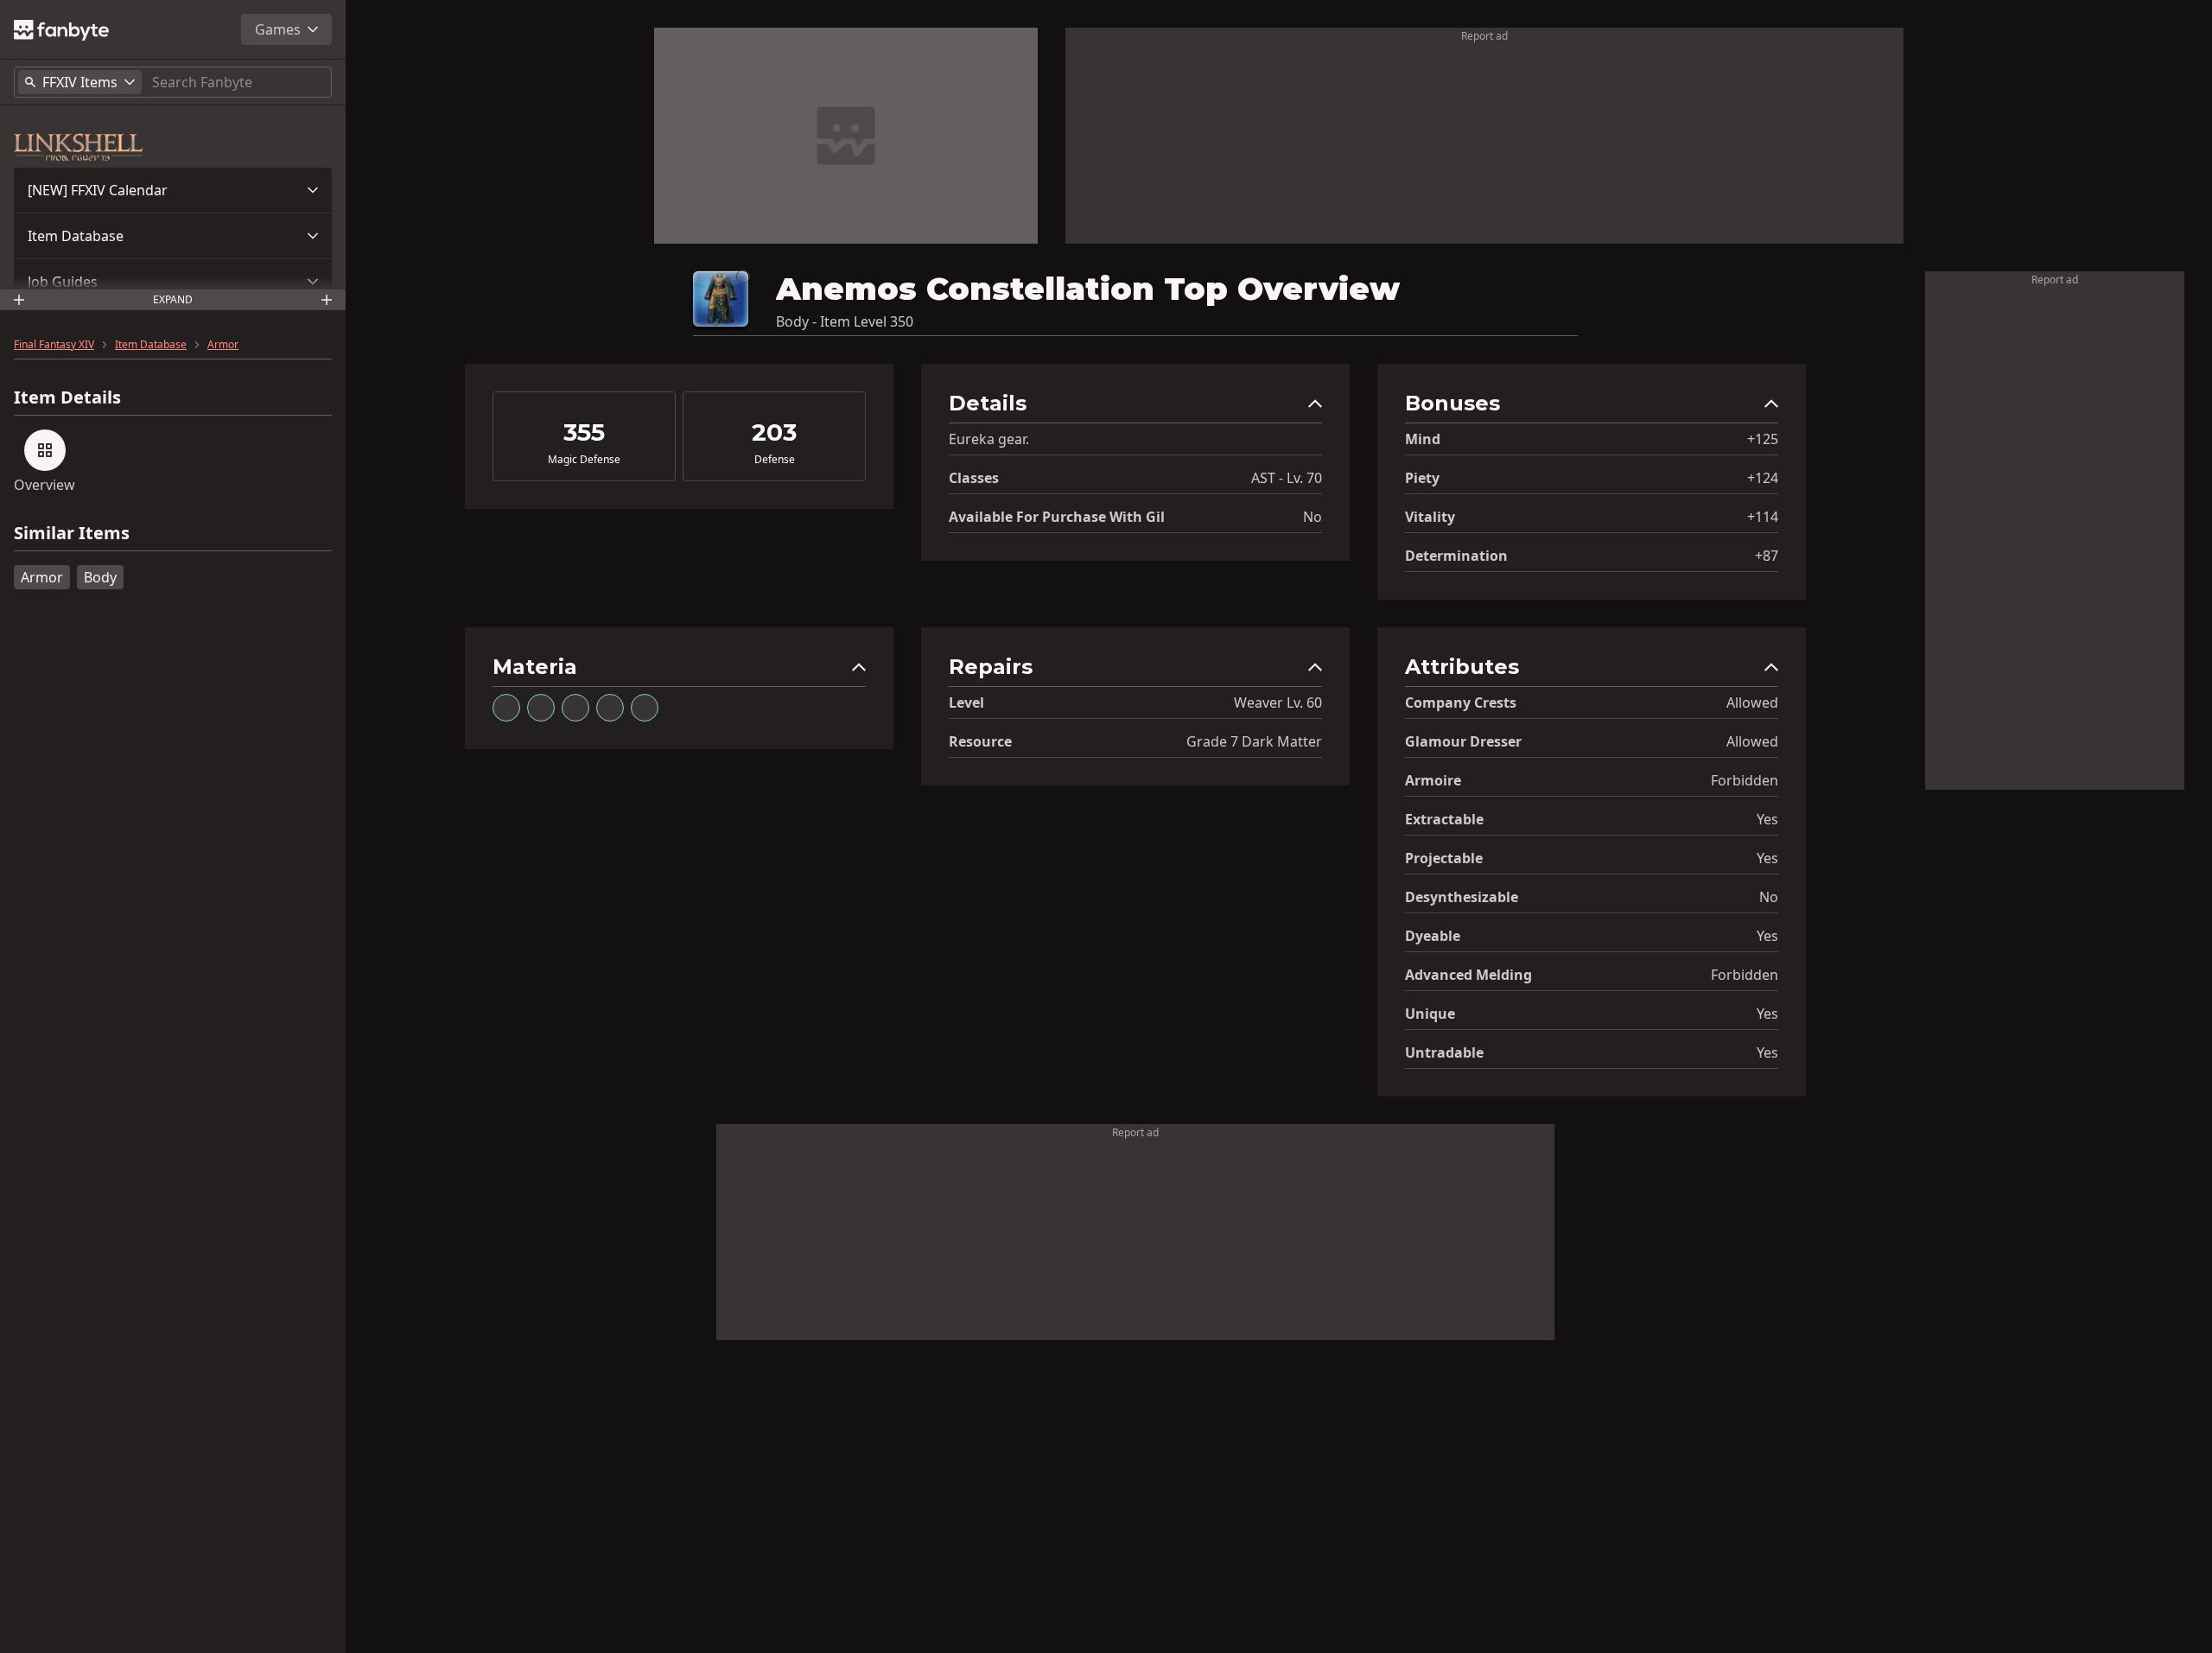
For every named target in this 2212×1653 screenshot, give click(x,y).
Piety (1422, 478)
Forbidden (1745, 780)
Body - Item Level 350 (845, 321)
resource (980, 741)
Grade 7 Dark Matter (1254, 741)
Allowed (1752, 703)
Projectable (1444, 858)
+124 (1763, 478)
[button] (173, 190)
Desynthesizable (1462, 897)
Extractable (1444, 819)
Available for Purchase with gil (1057, 517)
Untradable (1444, 1052)
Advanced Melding (1468, 975)
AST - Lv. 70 (1287, 478)
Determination (1456, 556)
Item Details (67, 397)
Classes (974, 478)
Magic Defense (584, 460)
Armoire (1433, 780)
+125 (1763, 439)
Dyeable (1433, 936)
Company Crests (1461, 703)
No (1313, 517)
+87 (1767, 556)
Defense (775, 460)
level (966, 703)
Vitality (1430, 517)
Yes (1767, 819)
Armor (223, 345)
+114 (1763, 517)
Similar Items (72, 534)
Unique (1430, 1014)
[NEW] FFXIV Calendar (98, 190)
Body (100, 577)
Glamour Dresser (1463, 741)
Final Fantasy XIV (54, 345)
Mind (1423, 439)
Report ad (1484, 36)
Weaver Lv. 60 (1278, 703)
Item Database (76, 236)
